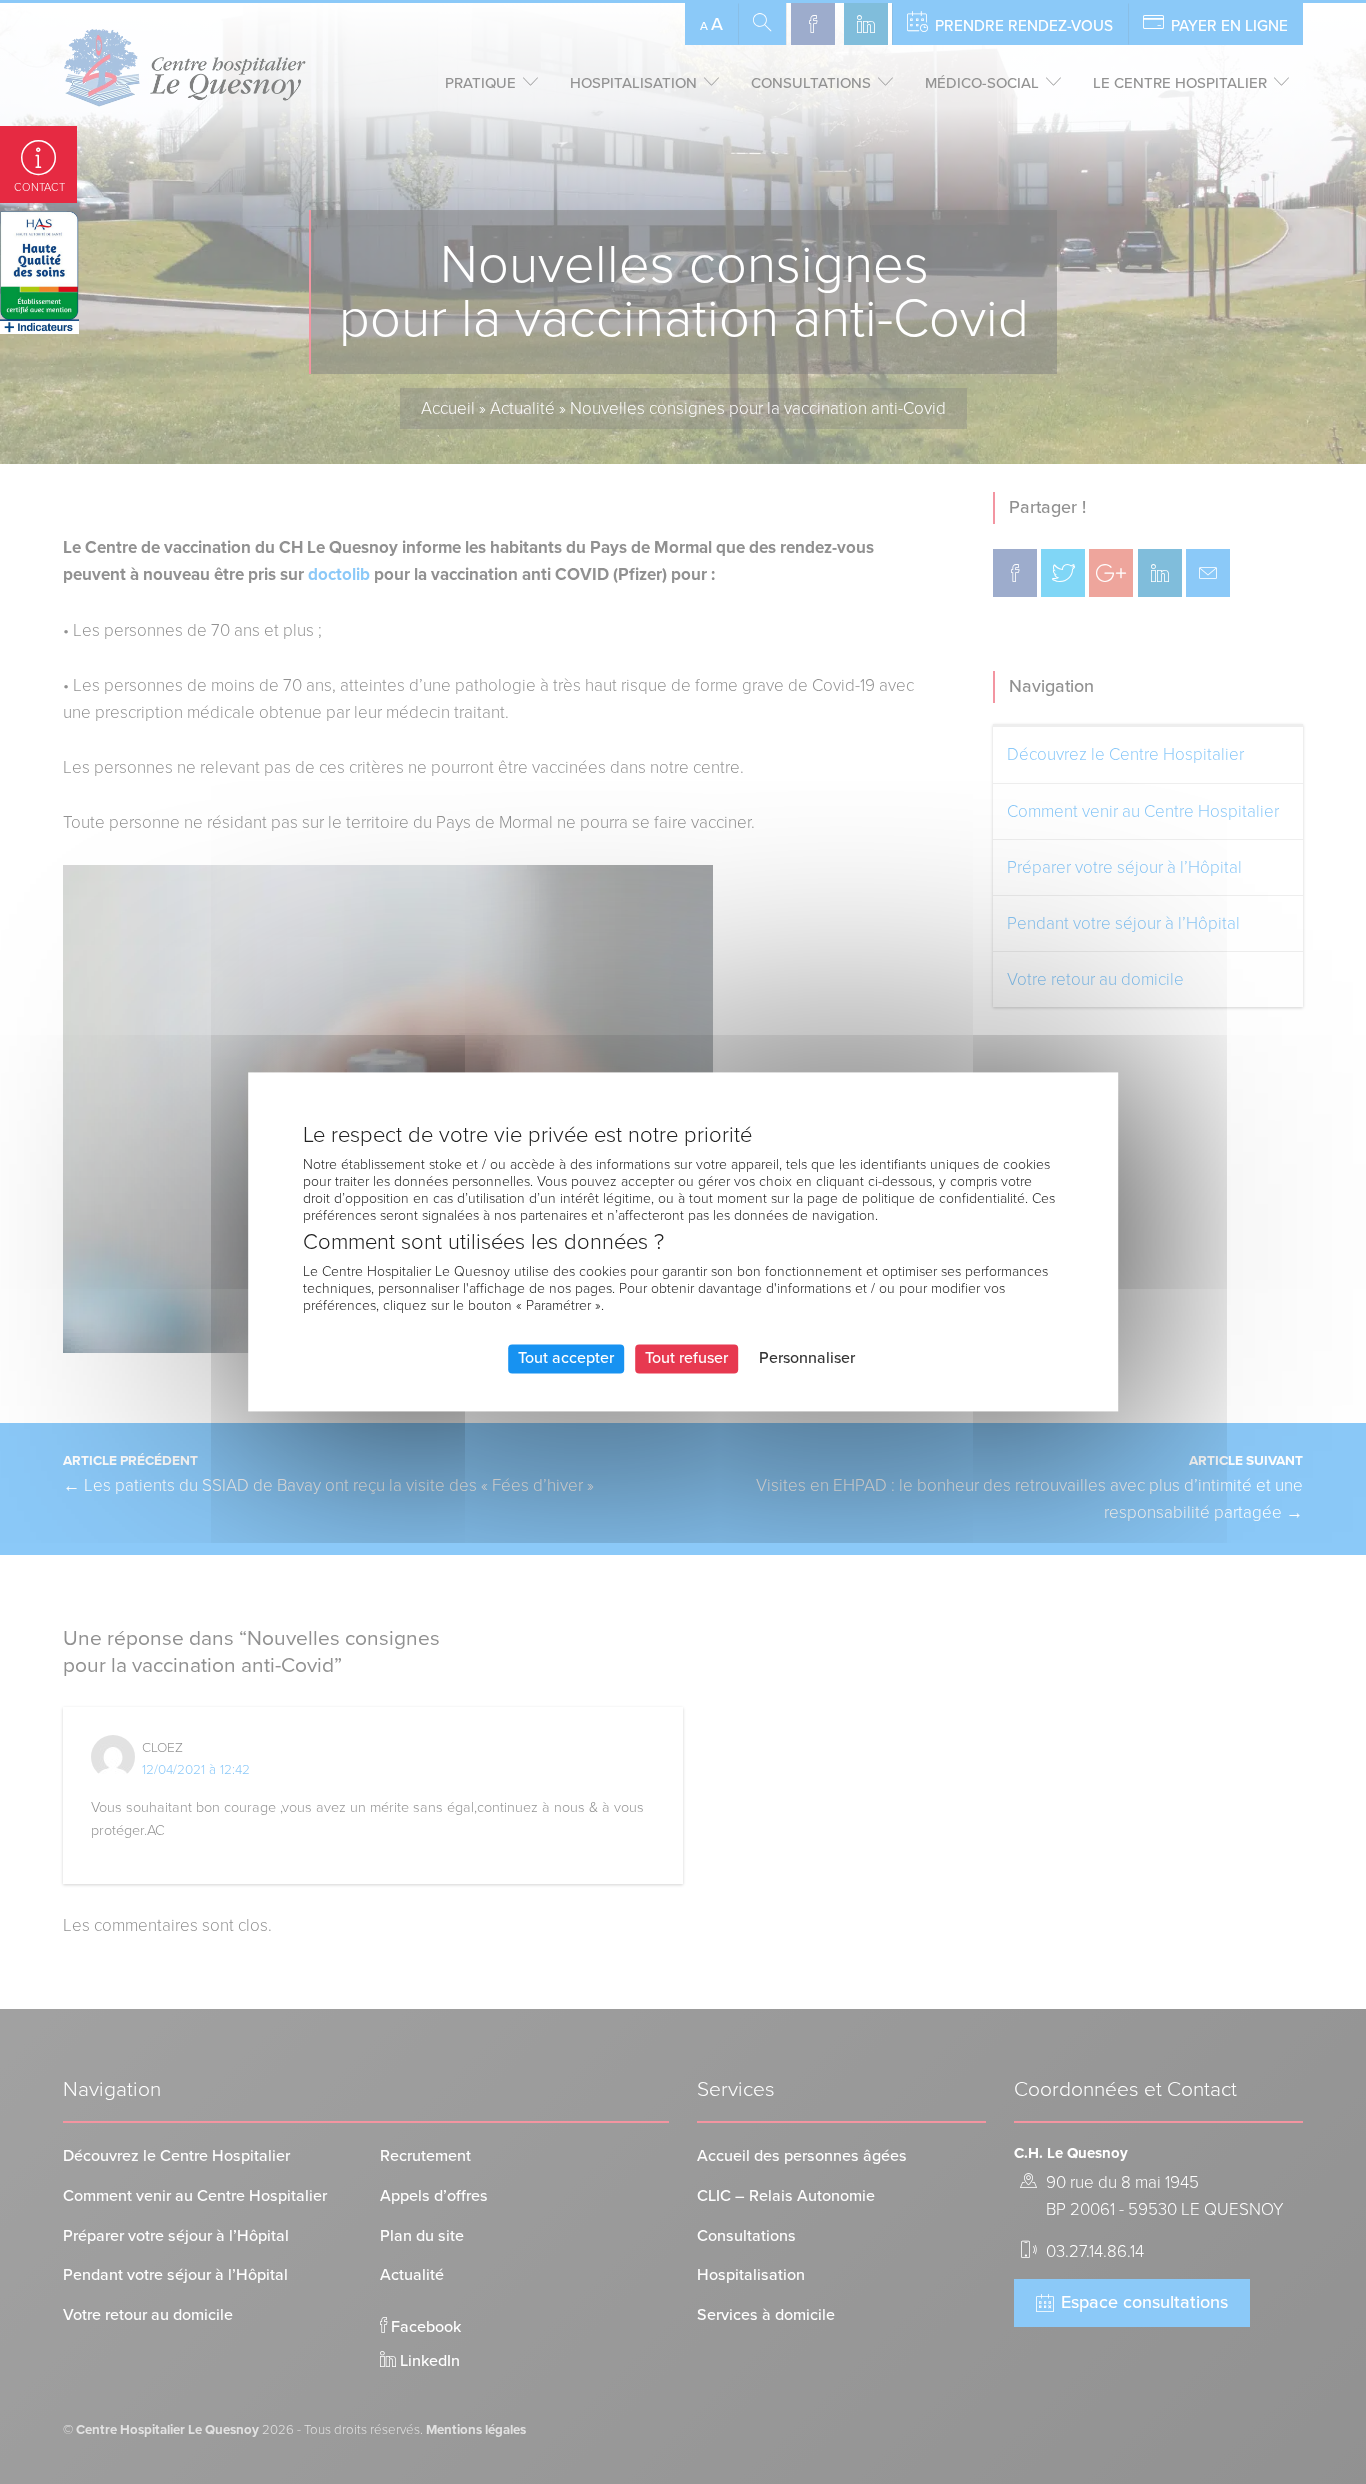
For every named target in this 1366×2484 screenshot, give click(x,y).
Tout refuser (686, 1358)
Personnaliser (807, 1358)
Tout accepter (566, 1358)
